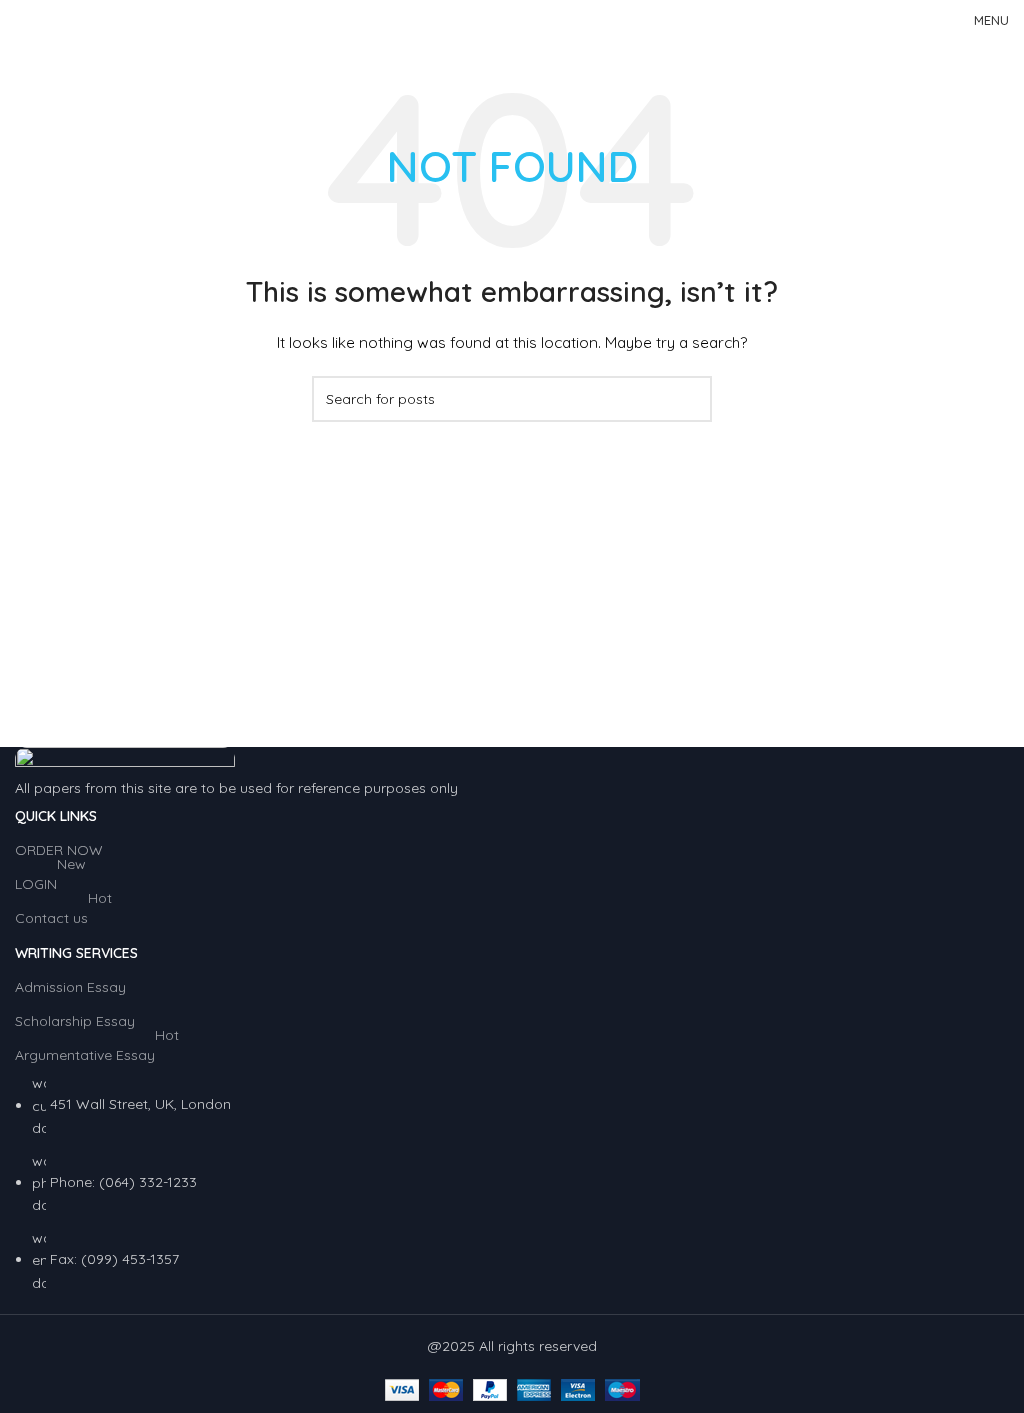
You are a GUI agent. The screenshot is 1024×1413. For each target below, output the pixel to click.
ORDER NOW (59, 850)
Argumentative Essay (97, 1051)
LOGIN (50, 880)
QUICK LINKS (56, 816)
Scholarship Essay (75, 1021)
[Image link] (125, 760)
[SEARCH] (689, 399)
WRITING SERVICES (76, 953)
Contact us (63, 914)
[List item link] (512, 1183)
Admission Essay (70, 987)
